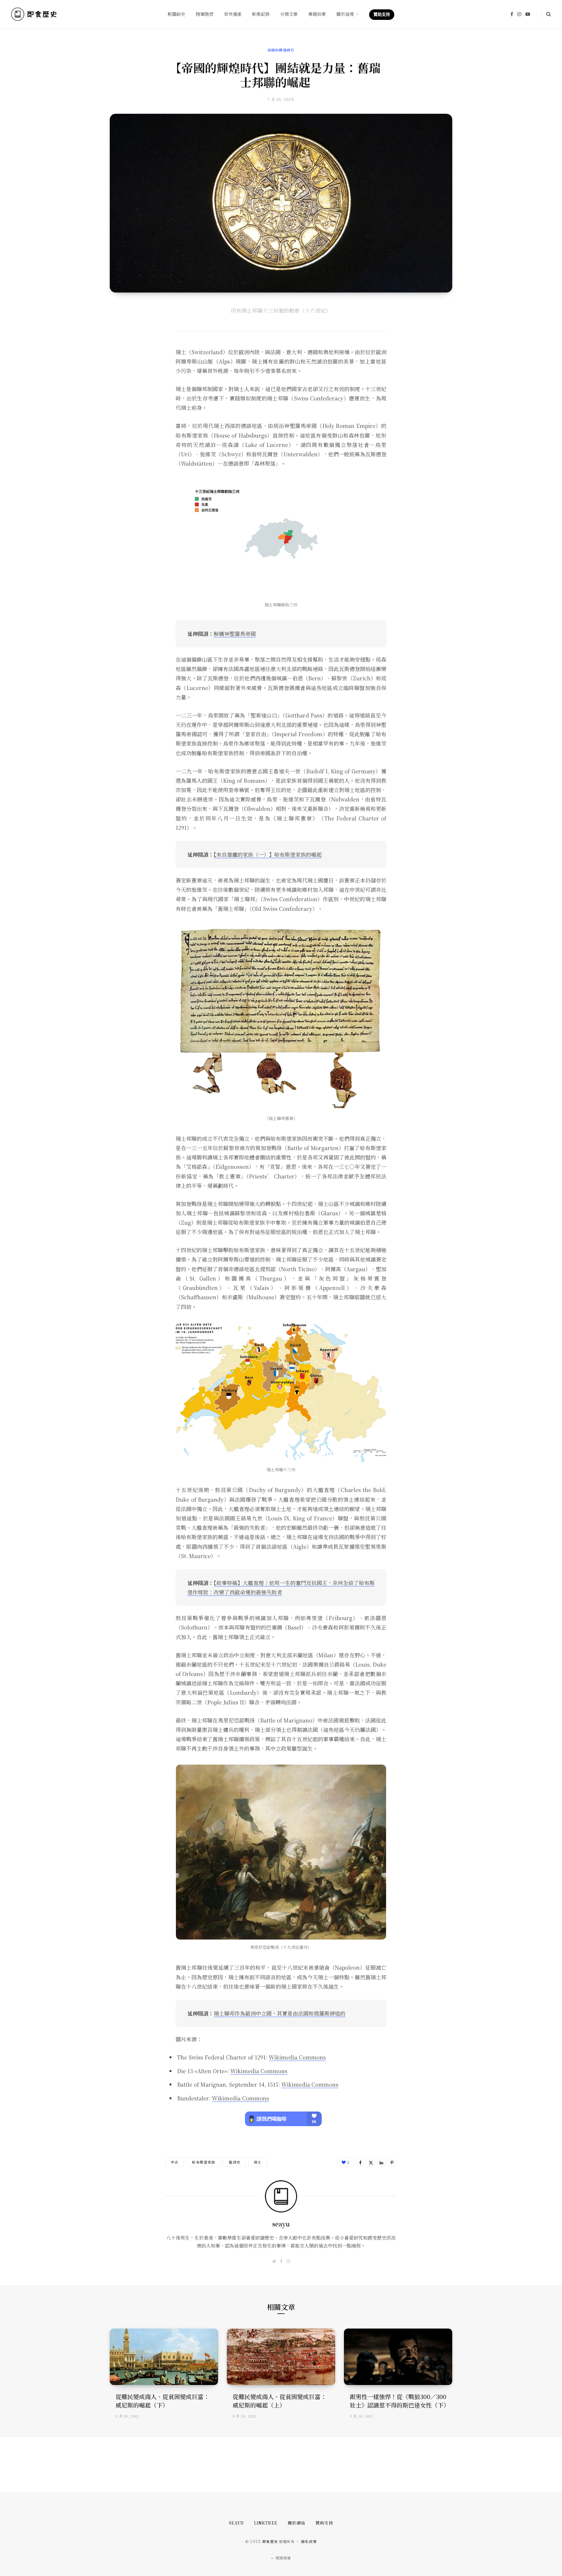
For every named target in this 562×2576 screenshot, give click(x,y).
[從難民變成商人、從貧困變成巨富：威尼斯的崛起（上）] (281, 2357)
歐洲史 (235, 2162)
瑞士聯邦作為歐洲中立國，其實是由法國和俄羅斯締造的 (280, 2013)
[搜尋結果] (546, 14)
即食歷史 (270, 2541)
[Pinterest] (392, 2162)
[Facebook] (360, 2162)
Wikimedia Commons (297, 2057)
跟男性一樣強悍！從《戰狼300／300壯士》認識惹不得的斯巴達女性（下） (400, 2401)
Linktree (266, 2523)
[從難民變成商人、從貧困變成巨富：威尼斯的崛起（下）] (164, 2357)
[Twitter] (371, 2162)
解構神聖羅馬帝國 (235, 634)
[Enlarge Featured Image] (281, 203)
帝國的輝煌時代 (281, 50)
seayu (281, 2224)
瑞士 (258, 2162)
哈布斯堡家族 (204, 2162)
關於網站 (297, 2523)
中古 (175, 2162)
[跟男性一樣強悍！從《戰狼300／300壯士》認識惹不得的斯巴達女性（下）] (398, 2357)
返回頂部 (283, 2558)
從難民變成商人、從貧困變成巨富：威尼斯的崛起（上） (280, 2401)
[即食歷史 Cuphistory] (34, 14)
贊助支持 (324, 2523)
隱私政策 (309, 2541)
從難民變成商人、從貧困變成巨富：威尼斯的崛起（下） (162, 2401)
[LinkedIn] (381, 2162)
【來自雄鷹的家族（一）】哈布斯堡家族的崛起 (268, 854)
